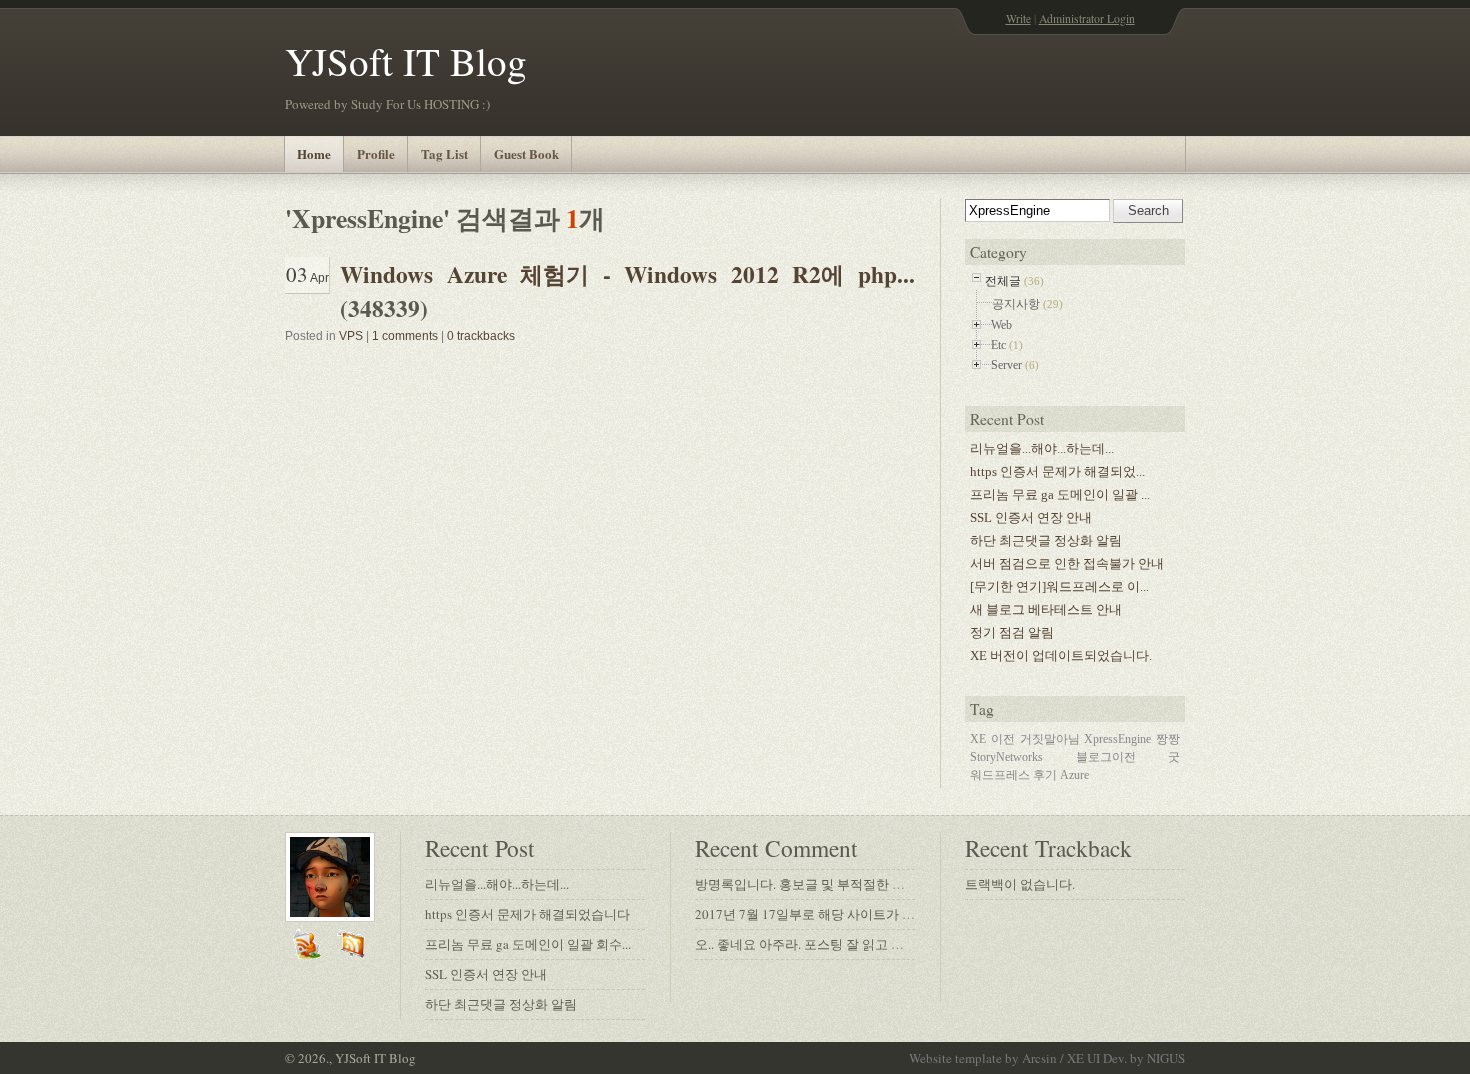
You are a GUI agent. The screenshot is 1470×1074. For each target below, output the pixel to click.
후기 (1045, 775)
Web (1001, 325)
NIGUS (1166, 1058)
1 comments (405, 335)
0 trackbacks (481, 335)
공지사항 (1016, 304)
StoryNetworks (1006, 757)
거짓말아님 (1050, 739)
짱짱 (1168, 739)
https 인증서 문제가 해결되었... (1057, 471)
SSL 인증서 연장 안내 (1031, 517)
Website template (955, 1058)
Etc (998, 345)
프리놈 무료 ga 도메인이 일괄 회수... (528, 944)
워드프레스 (1000, 775)
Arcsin (1039, 1058)
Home (314, 153)
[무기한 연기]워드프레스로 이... (1059, 586)
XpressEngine (1117, 739)
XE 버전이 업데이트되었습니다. (1061, 655)
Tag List (444, 153)
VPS (351, 335)
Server (1006, 365)
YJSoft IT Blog (406, 61)
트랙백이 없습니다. (1020, 884)
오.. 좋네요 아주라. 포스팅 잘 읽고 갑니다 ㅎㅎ (827, 944)
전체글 (1003, 281)
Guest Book (526, 153)
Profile (376, 153)
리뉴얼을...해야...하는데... (1042, 448)
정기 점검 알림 (1012, 632)
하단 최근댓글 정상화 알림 (1046, 540)
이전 (1003, 739)
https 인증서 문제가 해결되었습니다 (527, 914)
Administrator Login (1087, 18)
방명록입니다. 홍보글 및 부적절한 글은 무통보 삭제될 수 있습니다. (885, 884)
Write (1018, 18)
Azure (1074, 775)
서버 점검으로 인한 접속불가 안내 (1067, 563)
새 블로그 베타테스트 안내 (1046, 609)
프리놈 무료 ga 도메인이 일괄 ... (1060, 494)
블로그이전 (1106, 757)
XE (978, 739)
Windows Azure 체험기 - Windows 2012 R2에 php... (627, 274)
